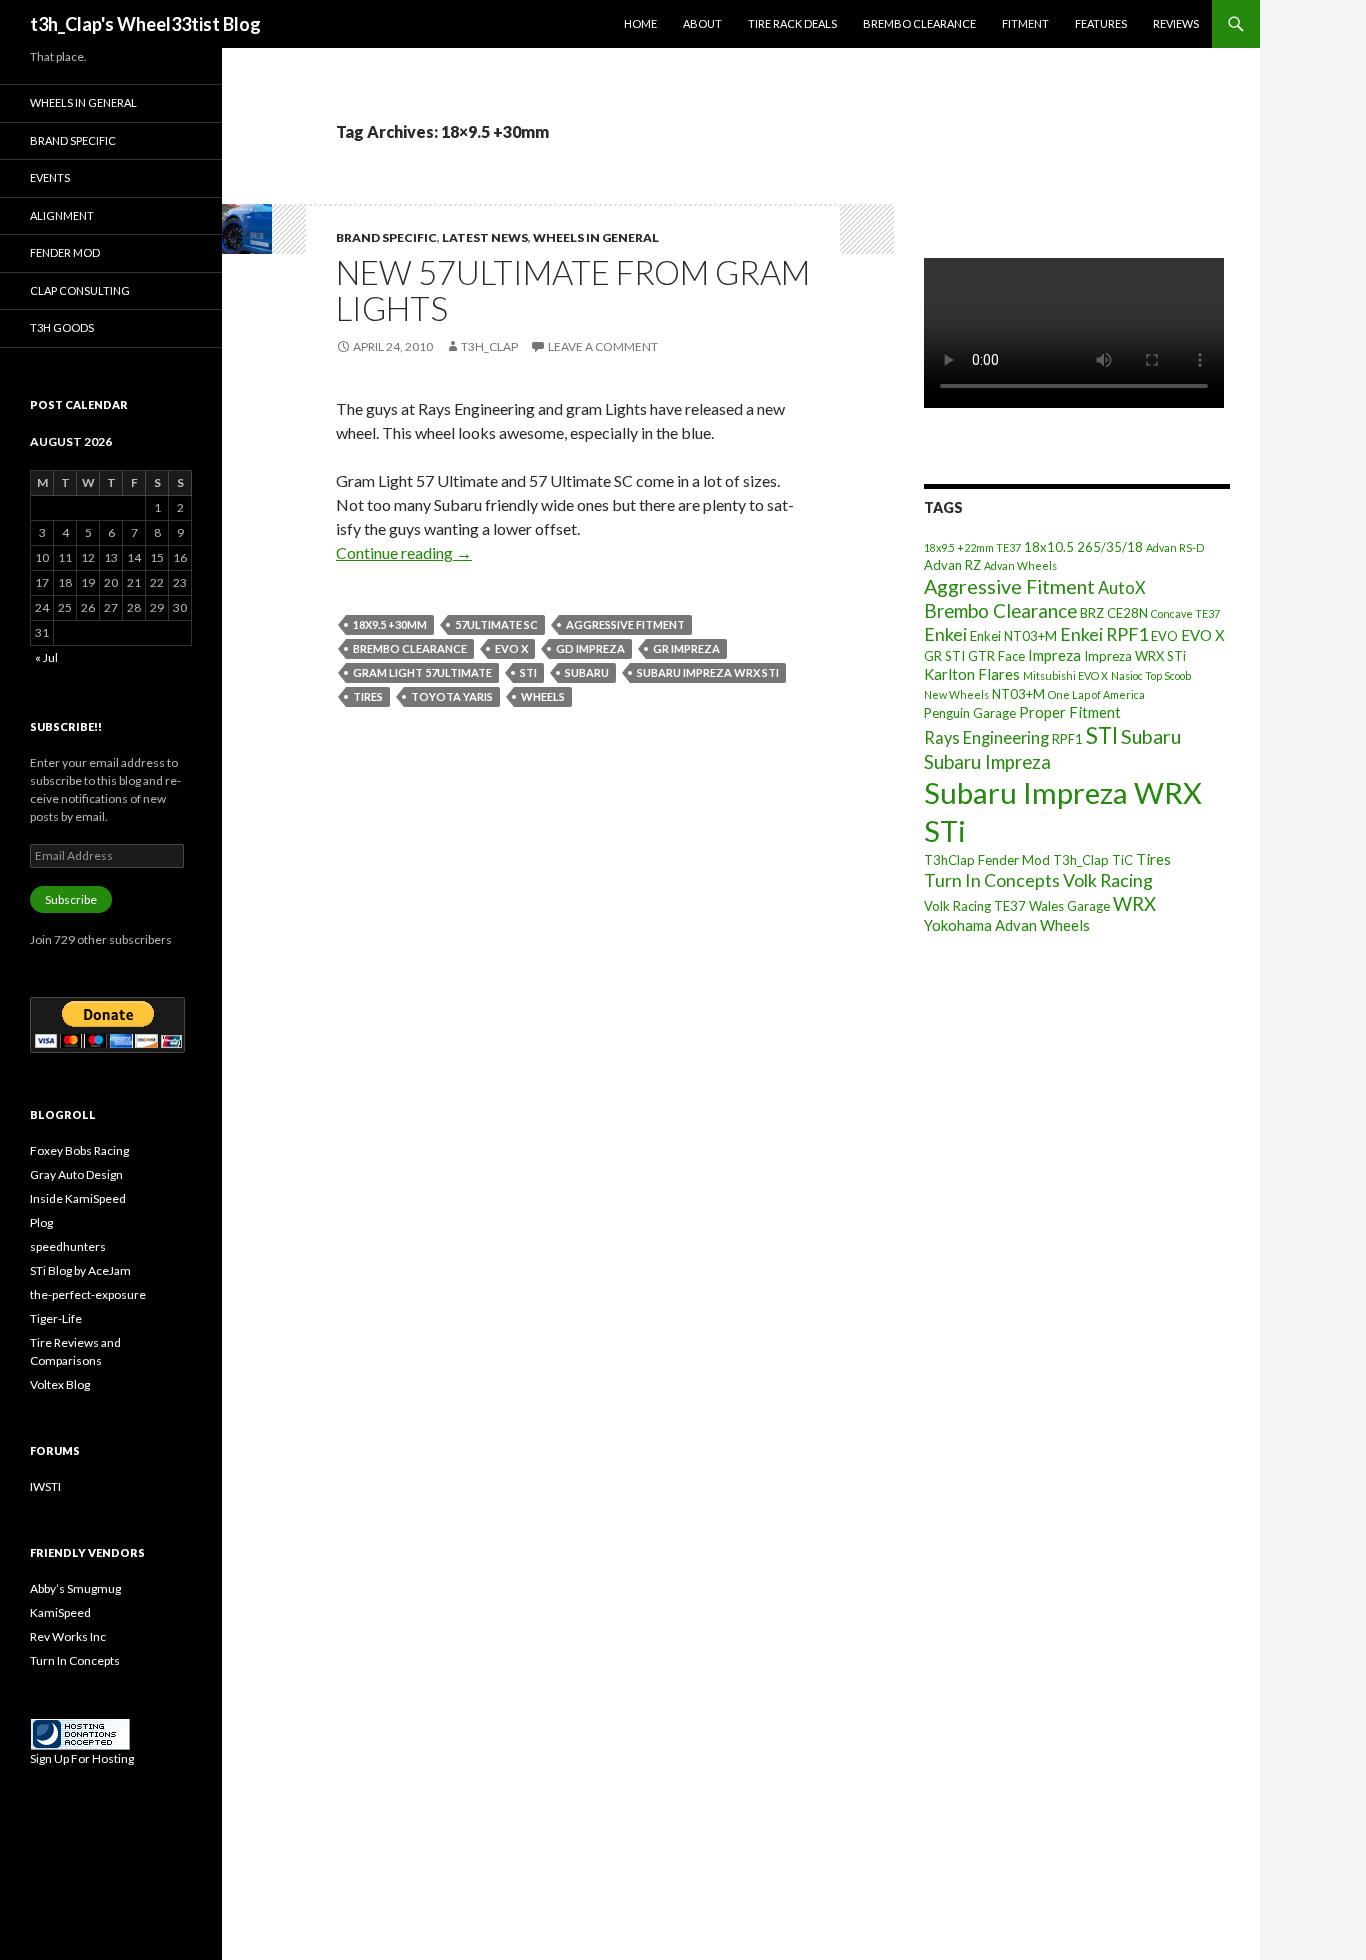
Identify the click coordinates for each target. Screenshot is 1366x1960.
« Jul (46, 657)
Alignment (62, 215)
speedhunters (68, 1246)
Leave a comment (603, 346)
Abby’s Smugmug (75, 1588)
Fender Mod (65, 252)
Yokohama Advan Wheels (1007, 925)
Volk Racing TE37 (975, 906)
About (702, 23)
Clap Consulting (80, 290)
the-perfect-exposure (88, 1294)
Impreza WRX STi (1135, 656)
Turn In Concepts (992, 880)
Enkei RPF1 (1104, 634)
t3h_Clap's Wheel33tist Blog (145, 24)
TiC (1122, 860)
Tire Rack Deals (792, 23)
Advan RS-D (1175, 547)
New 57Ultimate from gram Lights (573, 290)
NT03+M (1018, 694)
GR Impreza (686, 648)
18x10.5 (1049, 547)
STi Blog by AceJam (80, 1270)
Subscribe (71, 899)
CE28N (1127, 613)
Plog (41, 1222)
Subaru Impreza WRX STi (708, 672)
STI (528, 672)
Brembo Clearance (919, 23)
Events (50, 177)
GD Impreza (590, 648)
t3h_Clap (489, 346)
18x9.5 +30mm (390, 624)
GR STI (944, 656)
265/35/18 (1110, 547)
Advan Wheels (1020, 565)
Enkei (945, 634)
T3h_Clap (1081, 860)
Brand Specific (386, 237)
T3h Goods (62, 327)
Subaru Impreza (987, 762)
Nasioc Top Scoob (1151, 675)
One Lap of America (1096, 694)
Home (640, 23)
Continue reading (404, 552)
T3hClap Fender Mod (987, 860)
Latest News (485, 237)
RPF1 (1067, 739)
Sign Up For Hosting (82, 1758)
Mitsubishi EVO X (1065, 675)
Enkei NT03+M (1013, 636)
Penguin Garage (970, 713)
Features (1101, 23)
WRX (1134, 904)
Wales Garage (1069, 906)
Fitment (1025, 23)
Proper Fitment (1070, 712)
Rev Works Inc (68, 1636)
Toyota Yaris (452, 696)
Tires (368, 696)
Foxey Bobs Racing (79, 1150)
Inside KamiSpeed (78, 1198)
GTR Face (996, 656)
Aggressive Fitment (625, 624)
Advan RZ (952, 565)
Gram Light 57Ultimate (422, 672)
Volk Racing (1108, 880)
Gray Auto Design (76, 1174)
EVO (1164, 636)
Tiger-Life (56, 1318)
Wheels (543, 696)
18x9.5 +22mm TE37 (972, 547)
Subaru (587, 672)
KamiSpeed (60, 1612)
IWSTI (45, 1486)
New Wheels (956, 694)
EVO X (511, 648)
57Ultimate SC (496, 624)
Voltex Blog (60, 1384)
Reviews (1176, 23)
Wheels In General (596, 237)
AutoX (1122, 587)
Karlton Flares (972, 674)
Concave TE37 (1185, 613)
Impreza (1054, 655)
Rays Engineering (986, 737)
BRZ (1092, 613)
